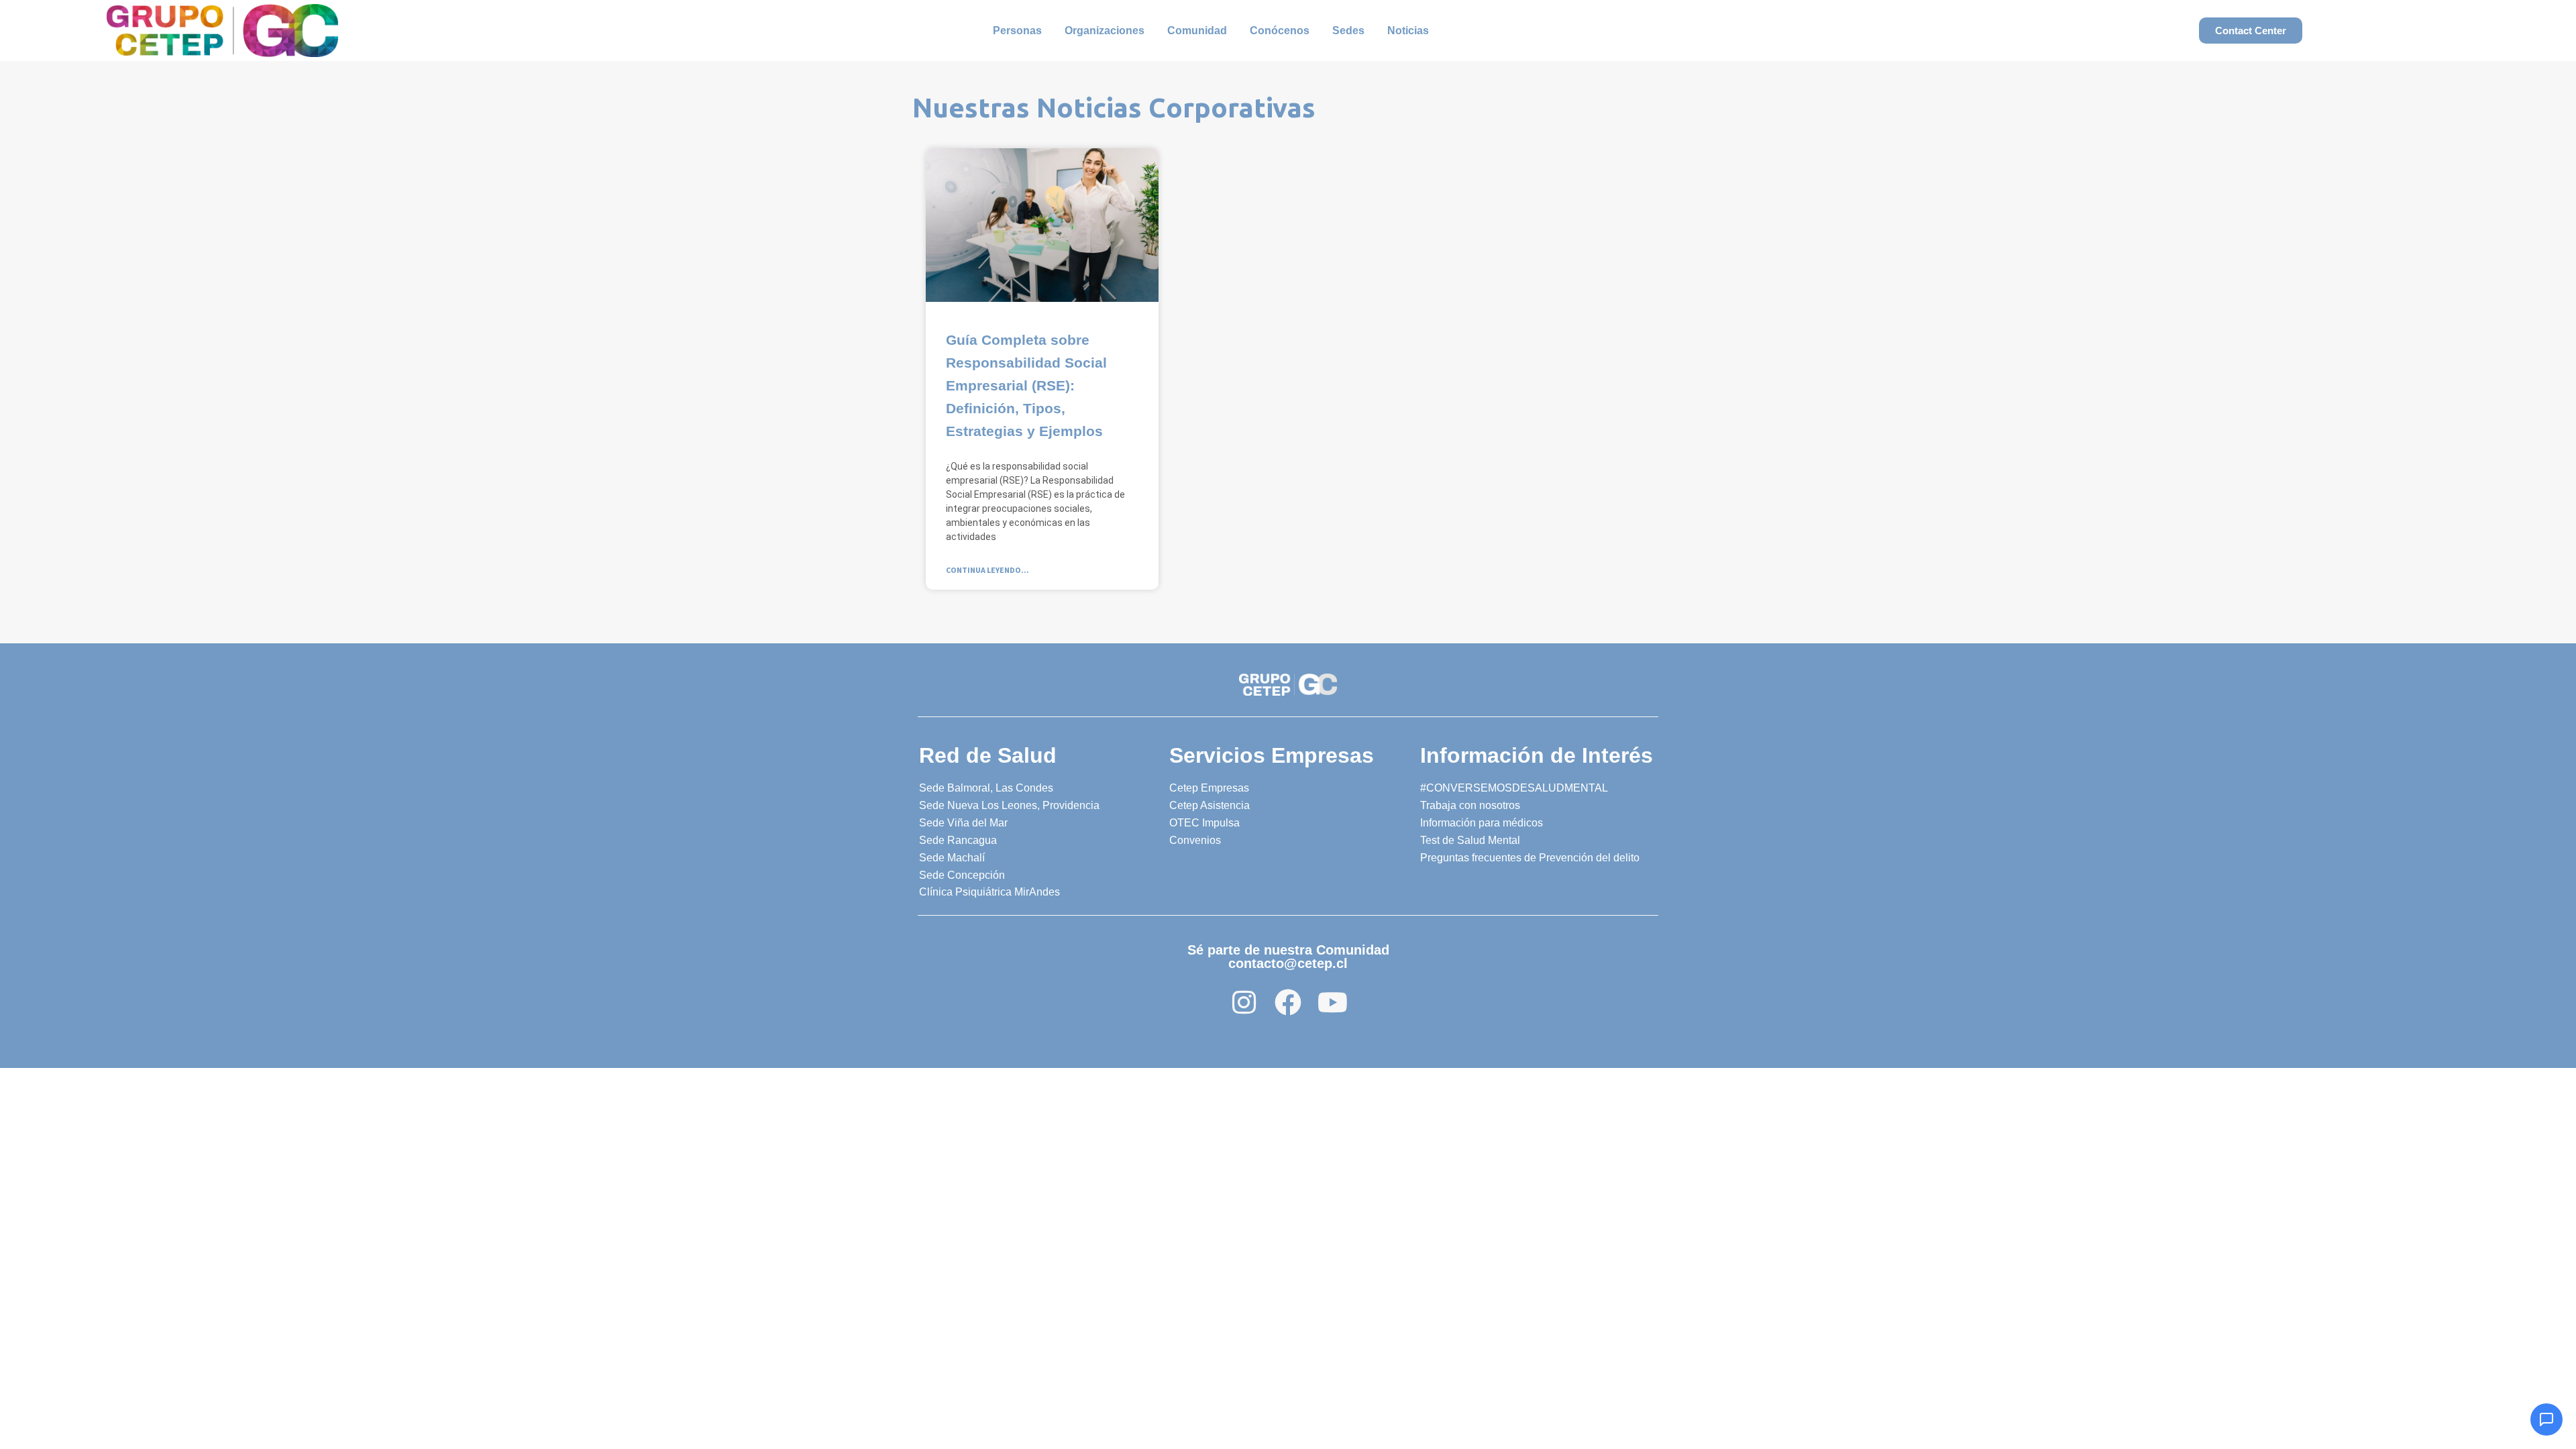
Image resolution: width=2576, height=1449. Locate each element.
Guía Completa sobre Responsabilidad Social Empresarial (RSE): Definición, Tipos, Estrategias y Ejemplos (1026, 385)
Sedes (1348, 31)
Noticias (1408, 31)
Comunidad (1197, 31)
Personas (1017, 31)
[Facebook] (1288, 1002)
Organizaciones (1105, 31)
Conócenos (1280, 31)
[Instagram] (1244, 1002)
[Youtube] (1332, 1002)
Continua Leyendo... (987, 570)
